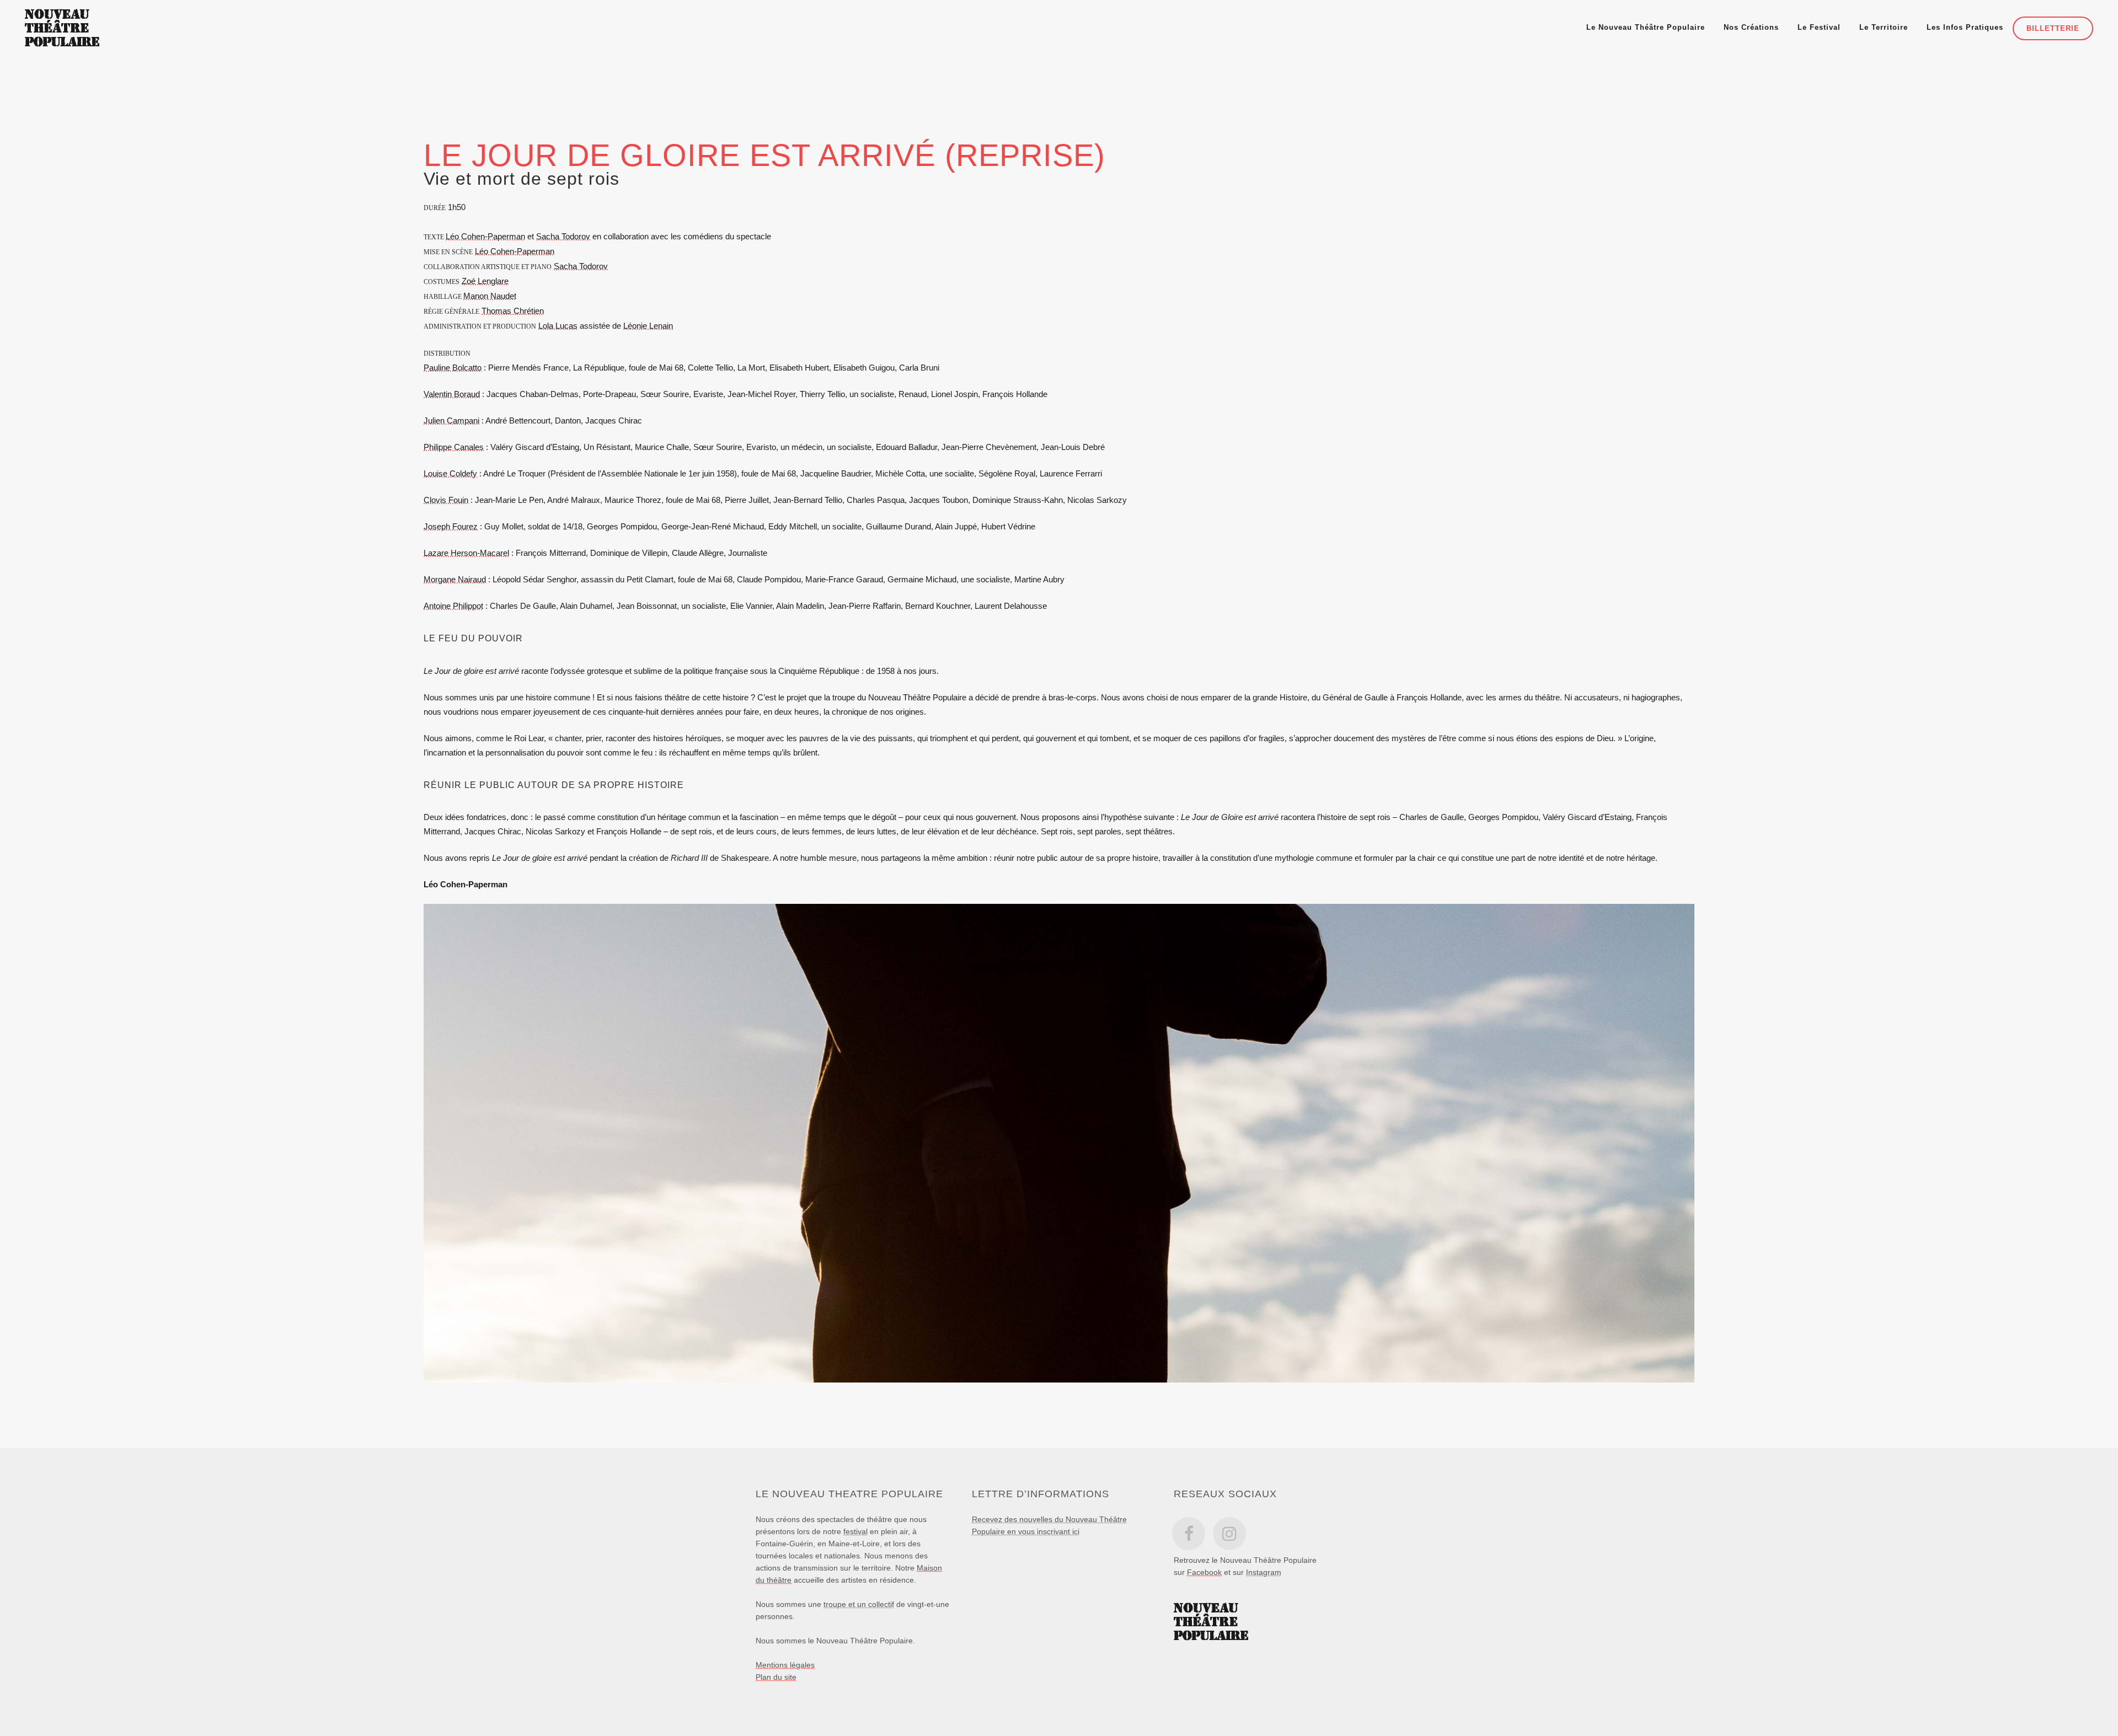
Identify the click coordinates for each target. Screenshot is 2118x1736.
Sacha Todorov (563, 236)
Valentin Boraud (452, 394)
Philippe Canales (454, 447)
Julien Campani (451, 420)
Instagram (1264, 1572)
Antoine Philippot (453, 606)
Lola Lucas (558, 326)
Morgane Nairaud (455, 579)
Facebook (1204, 1572)
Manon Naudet (490, 296)
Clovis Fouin (446, 500)
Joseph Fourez (451, 526)
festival (855, 1531)
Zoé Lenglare (485, 281)
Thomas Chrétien (513, 311)
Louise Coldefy (450, 473)
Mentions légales (785, 1665)
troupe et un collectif (859, 1604)
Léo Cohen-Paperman (485, 236)
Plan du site (776, 1677)
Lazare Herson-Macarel (466, 553)
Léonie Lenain (648, 326)
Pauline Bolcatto (453, 368)
